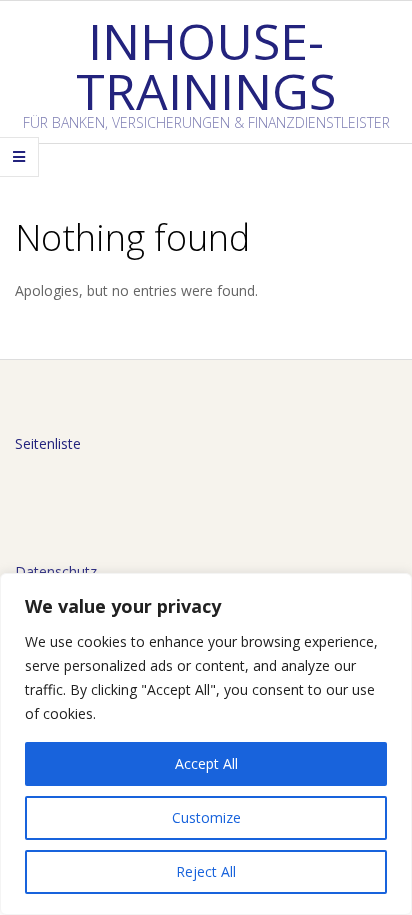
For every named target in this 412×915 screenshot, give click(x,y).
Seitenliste (48, 443)
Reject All (206, 871)
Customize (206, 817)
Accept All (206, 763)
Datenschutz (56, 571)
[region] (206, 744)
